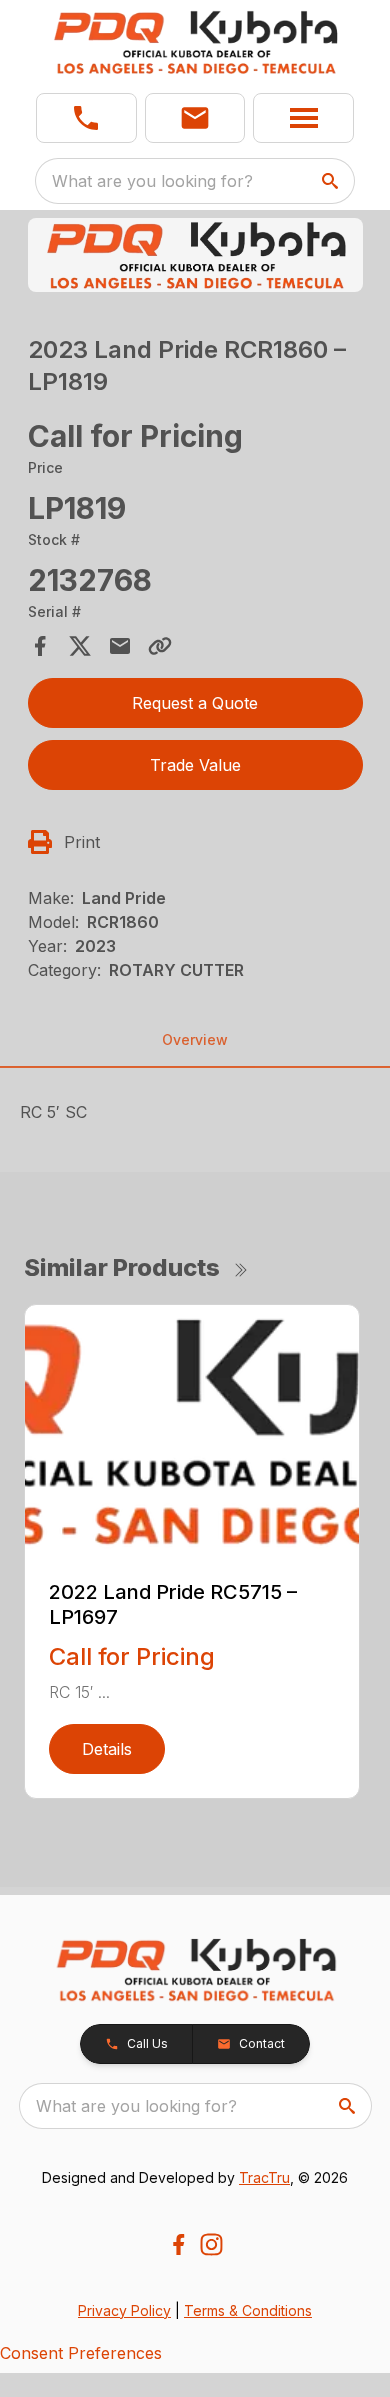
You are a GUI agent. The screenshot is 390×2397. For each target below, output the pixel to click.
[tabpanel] (195, 258)
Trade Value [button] (195, 765)
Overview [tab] (195, 1039)
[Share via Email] (120, 646)
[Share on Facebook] (40, 646)
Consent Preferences (81, 2353)
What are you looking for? (152, 181)
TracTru (264, 2177)
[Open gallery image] (195, 255)
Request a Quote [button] (195, 703)
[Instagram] (211, 2244)
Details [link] (107, 1749)
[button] (86, 118)
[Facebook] (178, 2244)
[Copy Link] (160, 646)
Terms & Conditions (248, 2310)
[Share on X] (80, 646)
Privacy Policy (124, 2310)
